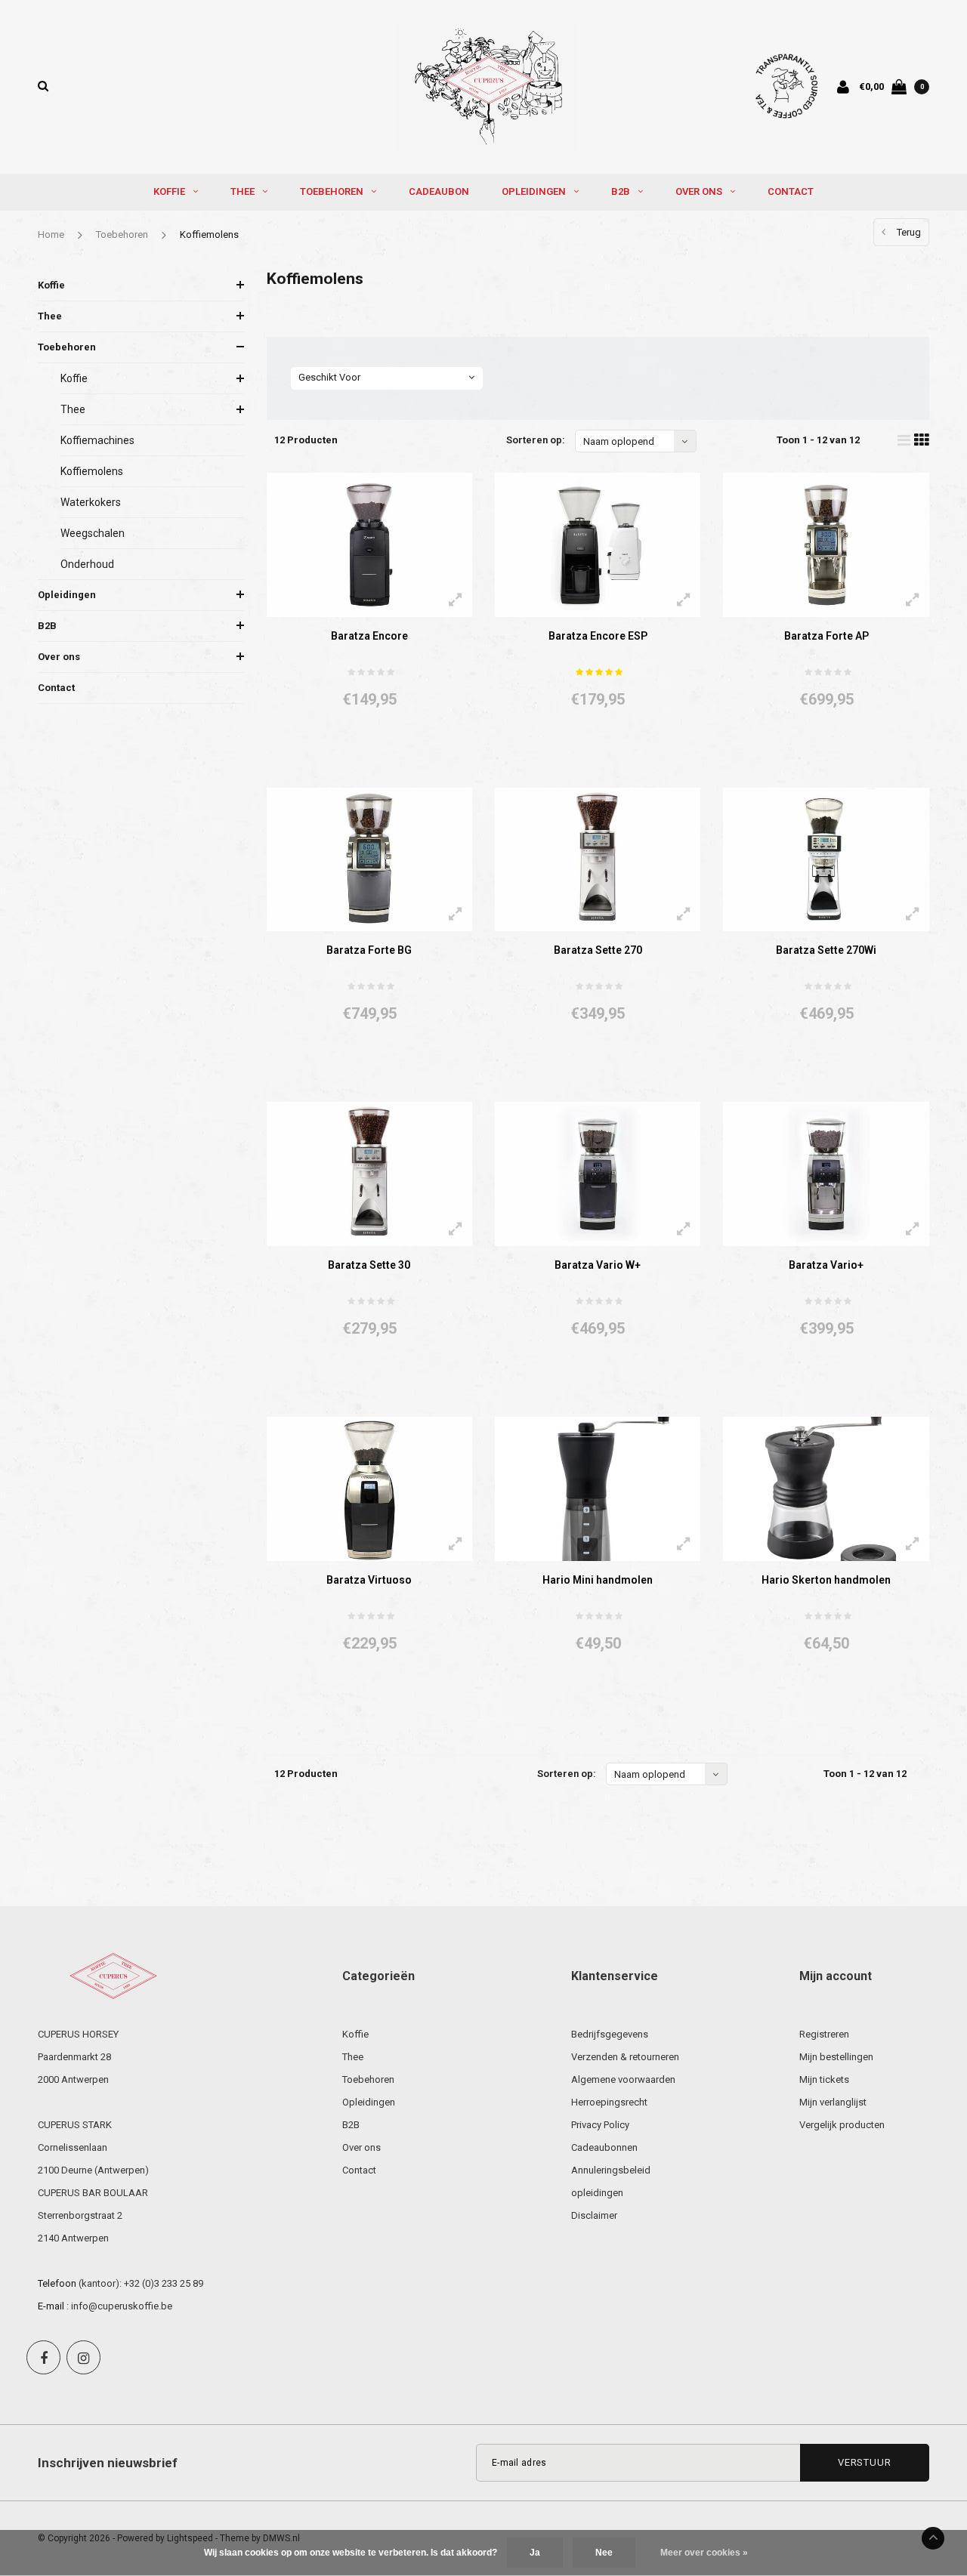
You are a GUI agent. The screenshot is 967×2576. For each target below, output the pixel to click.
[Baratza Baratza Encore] (369, 545)
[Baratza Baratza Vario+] (826, 1174)
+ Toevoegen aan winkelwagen (360, 756)
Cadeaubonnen (604, 2147)
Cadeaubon (439, 191)
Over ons (699, 191)
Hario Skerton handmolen (826, 1580)
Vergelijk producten (842, 2125)
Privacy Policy (600, 2125)
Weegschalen (93, 533)
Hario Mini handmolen (598, 1580)
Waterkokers (91, 502)
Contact (791, 191)
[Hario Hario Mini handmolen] (598, 1489)
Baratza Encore (369, 636)
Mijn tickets (824, 2079)
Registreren (824, 2034)
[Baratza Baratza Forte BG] (369, 860)
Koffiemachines (97, 440)
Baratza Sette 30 (369, 1265)
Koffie (169, 191)
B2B (621, 191)
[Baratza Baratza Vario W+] (598, 1174)
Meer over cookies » (704, 2553)
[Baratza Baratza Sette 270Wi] (826, 860)
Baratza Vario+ (826, 1265)
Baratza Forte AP (826, 636)
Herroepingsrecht (609, 2102)
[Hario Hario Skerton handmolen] (826, 1489)
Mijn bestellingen (836, 2057)
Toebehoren (332, 191)
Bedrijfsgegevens (610, 2034)
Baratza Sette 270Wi (826, 950)
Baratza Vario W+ (598, 1265)
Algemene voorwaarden (623, 2079)
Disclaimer (594, 2215)
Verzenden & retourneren (625, 2057)
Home (51, 234)
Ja (535, 2553)
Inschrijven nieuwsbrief (108, 2463)
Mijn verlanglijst (833, 2102)
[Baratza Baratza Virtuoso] (369, 1489)
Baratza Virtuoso (369, 1580)
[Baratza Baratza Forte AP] (826, 545)
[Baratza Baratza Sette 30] (369, 1174)
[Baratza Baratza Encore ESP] (598, 545)
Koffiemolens (209, 234)
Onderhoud (87, 564)
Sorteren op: (536, 440)
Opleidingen (534, 191)
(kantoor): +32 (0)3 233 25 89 (141, 2283)
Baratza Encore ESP (598, 636)
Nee (604, 2553)
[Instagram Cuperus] (83, 2357)
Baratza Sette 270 (598, 950)
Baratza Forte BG (369, 950)
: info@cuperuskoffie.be (119, 2306)
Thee (243, 191)
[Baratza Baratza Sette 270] (598, 860)
